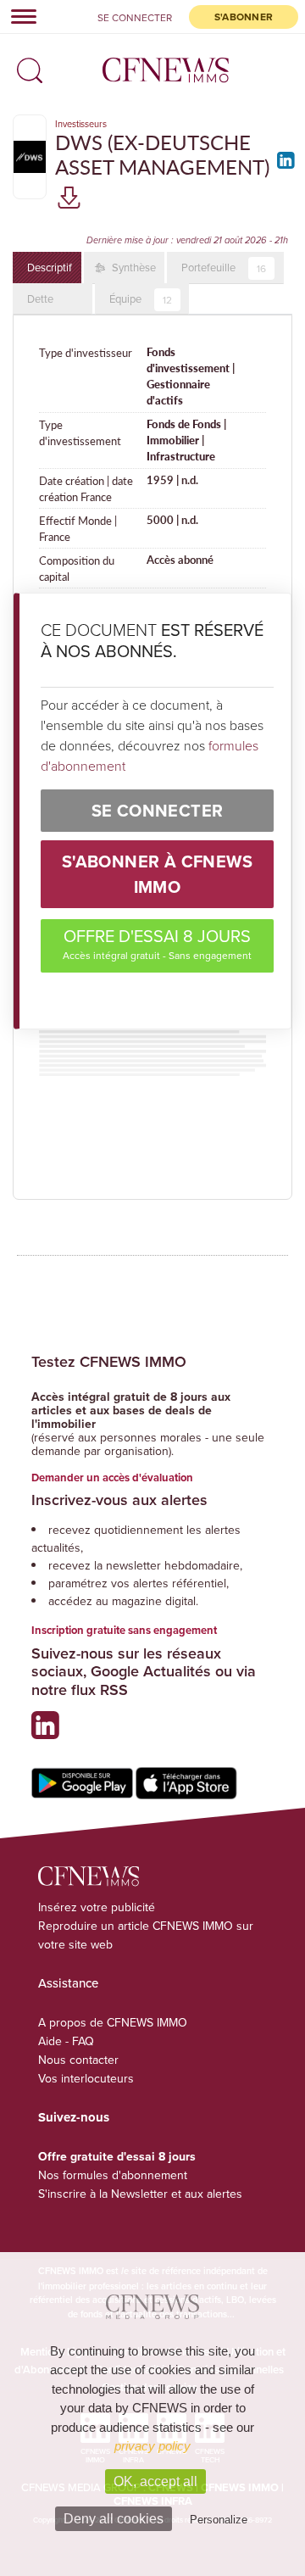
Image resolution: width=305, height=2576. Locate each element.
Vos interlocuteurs (86, 2078)
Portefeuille (224, 268)
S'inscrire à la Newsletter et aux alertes (140, 2194)
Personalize (219, 2520)
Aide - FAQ (66, 2041)
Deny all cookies (114, 2519)
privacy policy (152, 2446)
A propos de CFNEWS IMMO (113, 2022)
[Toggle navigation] (19, 16)
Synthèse (133, 267)
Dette (40, 298)
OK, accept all (155, 2481)
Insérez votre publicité (97, 1907)
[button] (25, 65)
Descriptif (50, 267)
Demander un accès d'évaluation (112, 1478)
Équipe (141, 299)
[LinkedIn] (283, 166)
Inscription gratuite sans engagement (124, 1630)
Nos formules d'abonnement (113, 2175)
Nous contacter (78, 2060)
